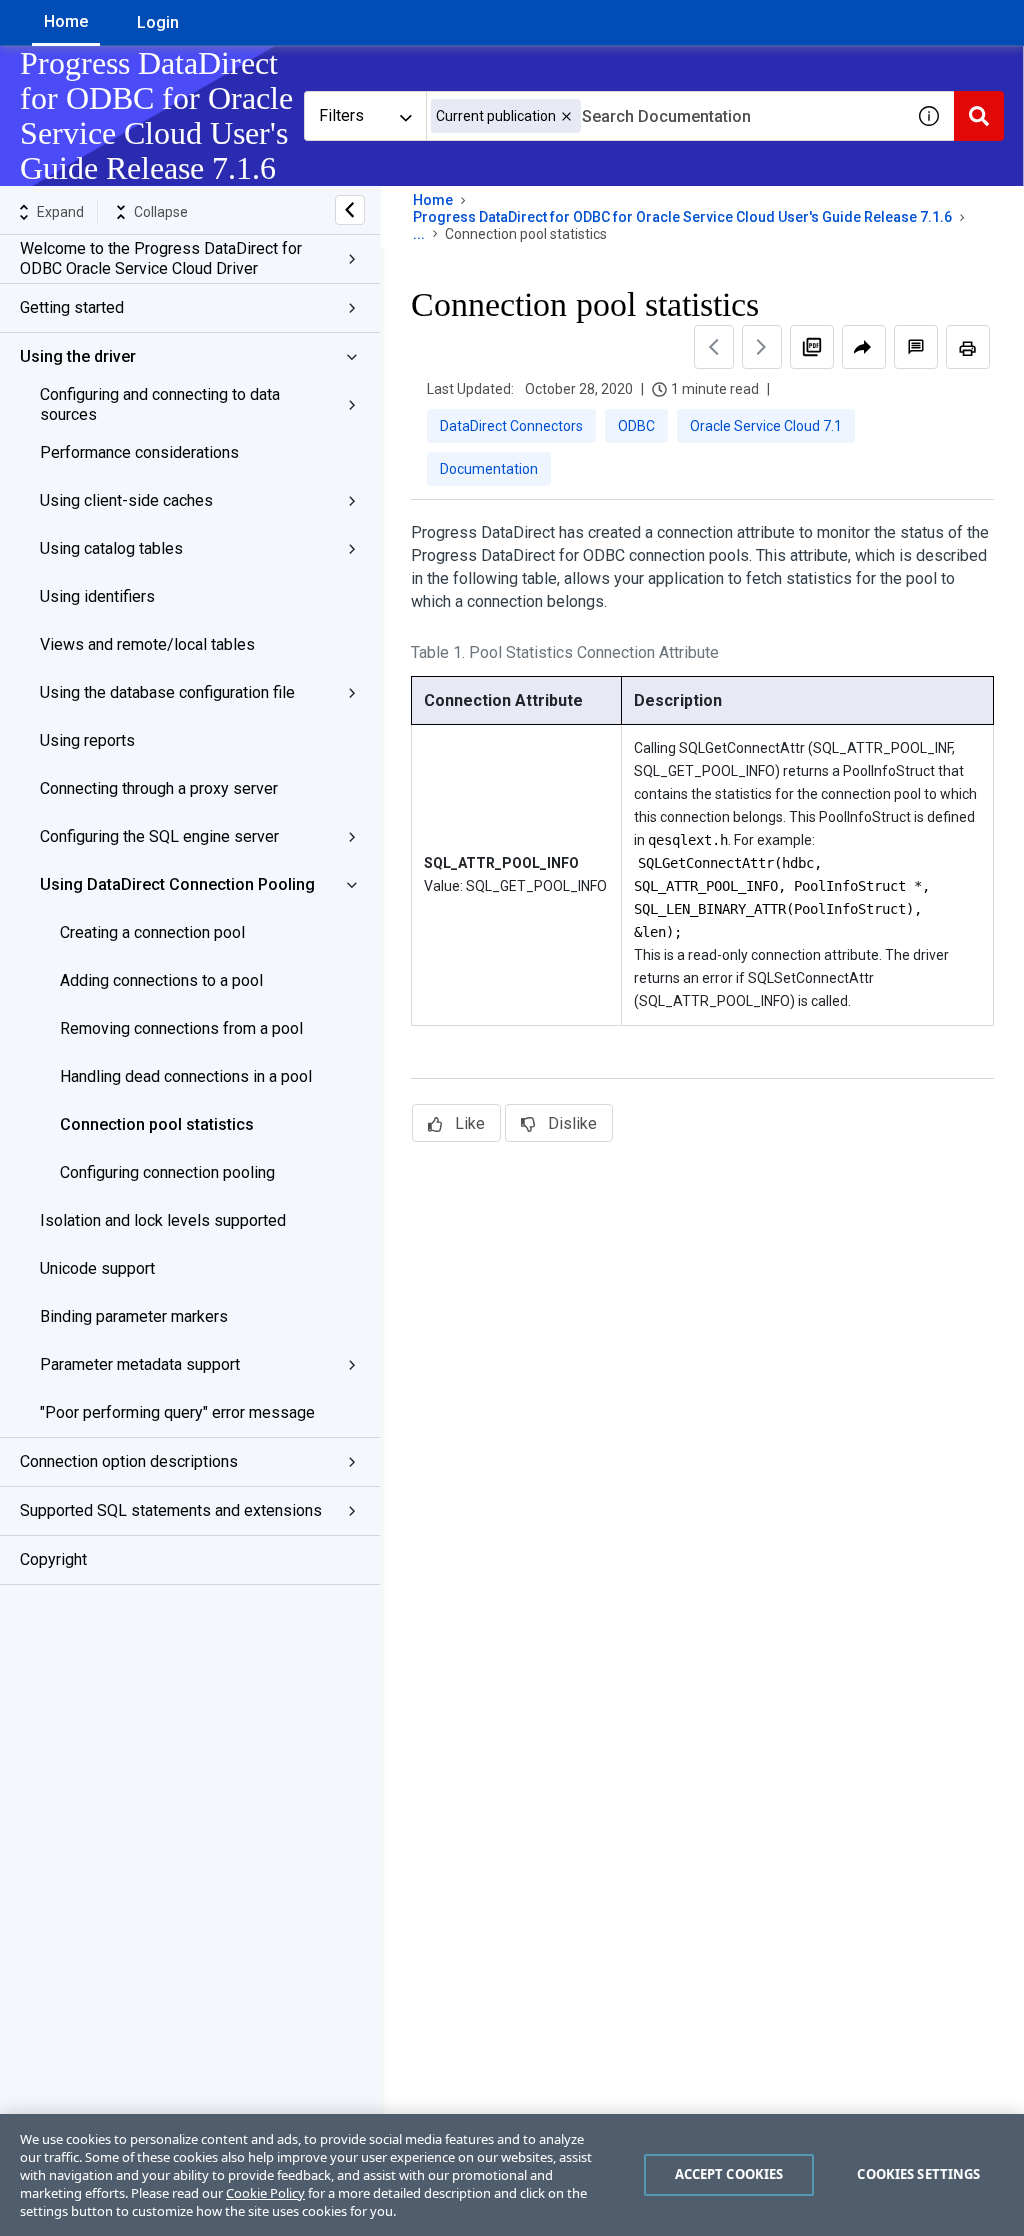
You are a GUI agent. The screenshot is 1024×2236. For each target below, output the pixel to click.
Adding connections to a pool (161, 980)
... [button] (419, 234)
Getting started (72, 307)
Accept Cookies (729, 2174)
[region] (512, 2175)
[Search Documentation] (979, 116)
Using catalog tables (111, 548)
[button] (566, 116)
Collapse (161, 212)
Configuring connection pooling (167, 1172)
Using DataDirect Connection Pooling (177, 884)
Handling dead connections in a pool (186, 1076)
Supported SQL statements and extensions (171, 1510)
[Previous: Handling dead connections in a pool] (714, 347)
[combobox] (665, 116)
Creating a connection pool (152, 932)
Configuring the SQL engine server (159, 836)
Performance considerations (139, 452)
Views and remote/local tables (147, 644)
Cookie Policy (265, 2193)
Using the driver (78, 356)
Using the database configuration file (167, 692)
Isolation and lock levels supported (163, 1220)
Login (158, 22)
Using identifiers (97, 596)
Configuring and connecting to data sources (160, 404)
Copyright (53, 1559)
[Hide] (350, 210)
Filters (341, 115)
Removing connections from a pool (181, 1028)
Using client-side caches (126, 500)
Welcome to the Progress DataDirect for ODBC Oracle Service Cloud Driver (161, 258)
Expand (60, 212)
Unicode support (97, 1268)
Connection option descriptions (129, 1461)
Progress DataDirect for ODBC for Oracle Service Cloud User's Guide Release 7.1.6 (682, 217)
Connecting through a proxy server (159, 788)
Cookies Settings (918, 2174)
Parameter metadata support (140, 1364)
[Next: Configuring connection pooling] (762, 347)
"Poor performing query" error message (177, 1412)
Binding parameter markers (134, 1316)
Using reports (87, 740)
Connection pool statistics (157, 1124)
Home (66, 21)
